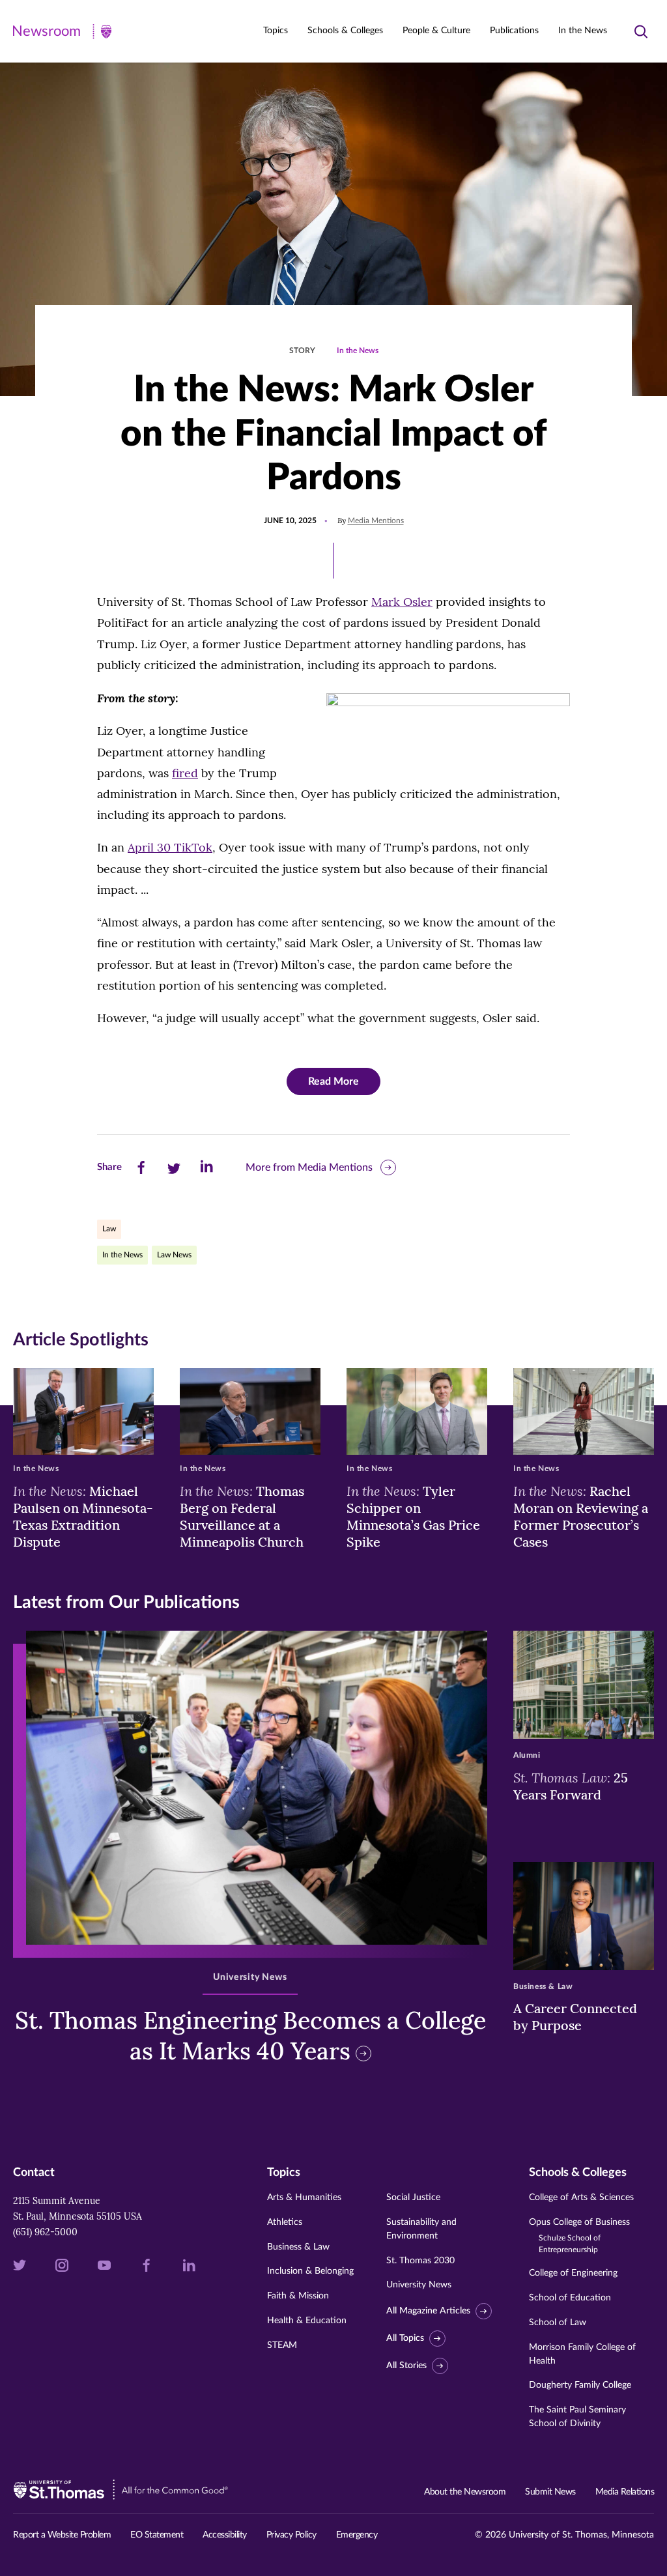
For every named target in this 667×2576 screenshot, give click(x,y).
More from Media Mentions (309, 1167)
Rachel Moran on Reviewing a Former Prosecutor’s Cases (581, 1516)
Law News (174, 1255)
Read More (333, 1081)
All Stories (406, 2366)
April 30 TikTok (170, 847)
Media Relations (625, 2492)
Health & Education (307, 2321)
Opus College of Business (579, 2236)
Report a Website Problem (62, 2535)
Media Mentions (376, 521)
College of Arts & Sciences (581, 2197)
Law (109, 1229)
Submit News (550, 2492)
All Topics (405, 2338)
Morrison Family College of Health (582, 2354)
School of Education (570, 2298)
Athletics (285, 2222)
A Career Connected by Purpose (575, 2017)
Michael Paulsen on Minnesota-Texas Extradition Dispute (83, 1516)
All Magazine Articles (428, 2311)
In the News (583, 31)
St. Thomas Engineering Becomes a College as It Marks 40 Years (250, 2036)
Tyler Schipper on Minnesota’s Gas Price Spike (413, 1516)
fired (185, 773)
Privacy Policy (291, 2535)
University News (419, 2285)
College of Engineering (573, 2273)
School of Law (558, 2323)
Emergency (357, 2535)
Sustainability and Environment (421, 2229)
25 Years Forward (571, 1786)
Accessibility (225, 2535)
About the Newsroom (465, 2492)
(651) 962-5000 (45, 2232)
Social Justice (413, 2197)
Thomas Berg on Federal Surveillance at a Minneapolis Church (242, 1516)
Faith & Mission (298, 2296)
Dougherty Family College (580, 2385)
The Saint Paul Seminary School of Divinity (577, 2417)
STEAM (282, 2345)
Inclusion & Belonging (310, 2271)
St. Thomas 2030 (420, 2261)
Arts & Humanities (304, 2197)
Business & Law (298, 2247)
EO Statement (157, 2535)
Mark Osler (402, 602)
